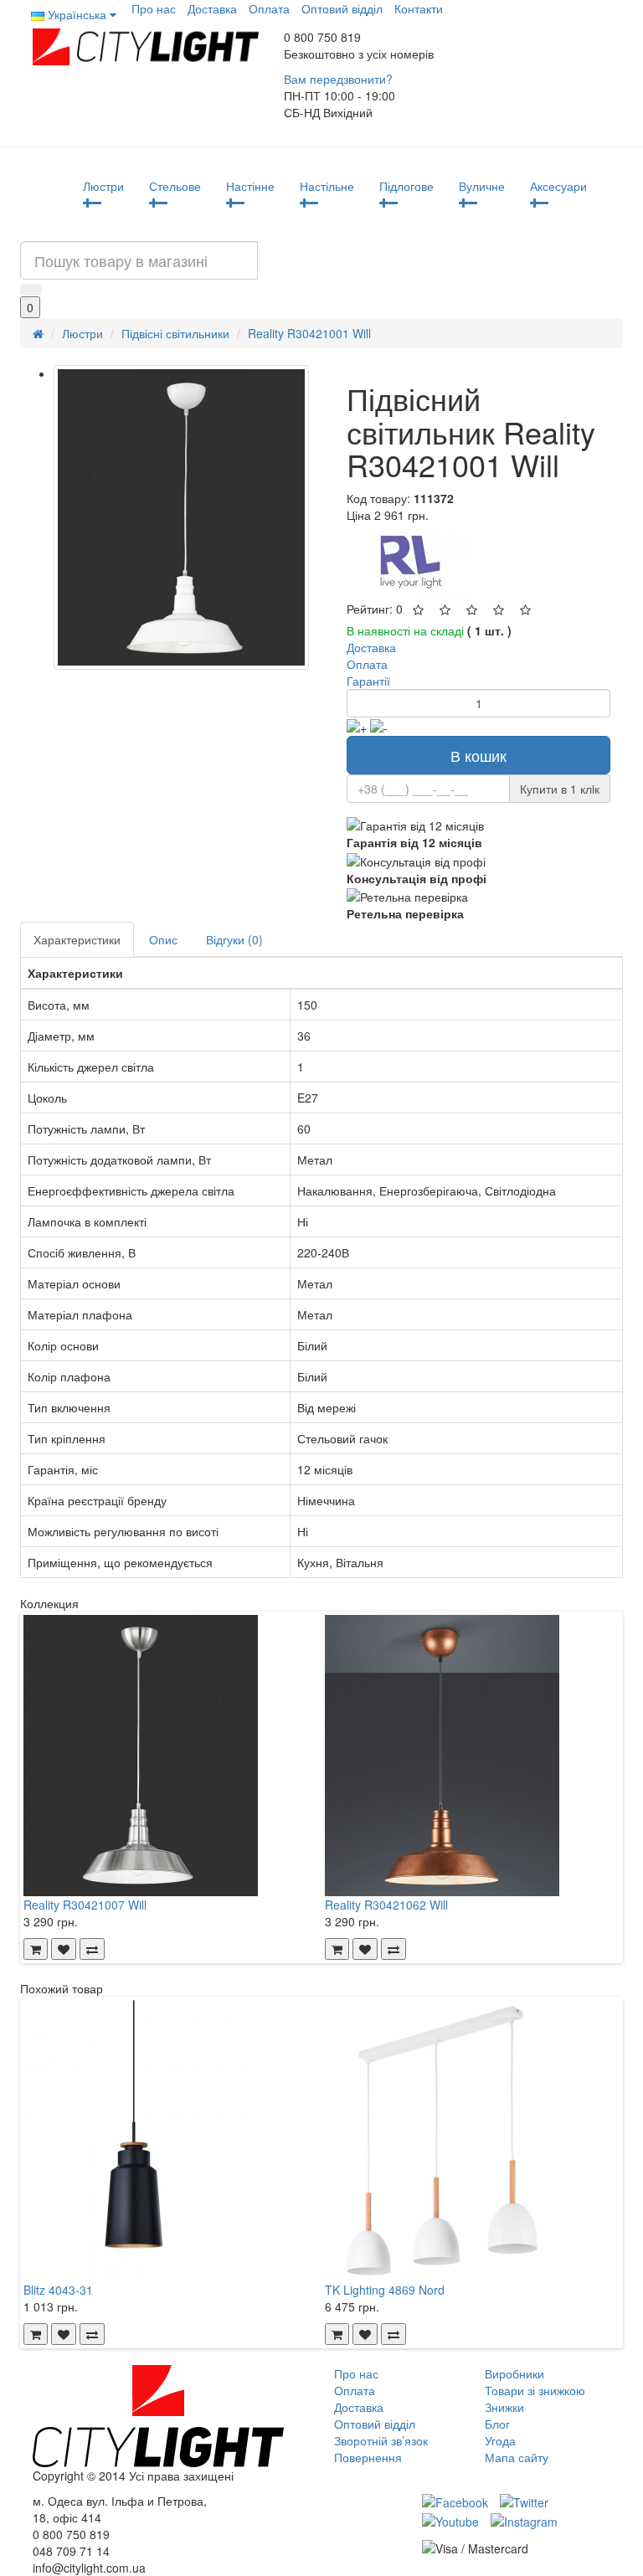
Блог (497, 2424)
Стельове (175, 186)
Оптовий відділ (342, 8)
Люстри (103, 186)
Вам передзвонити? (338, 79)
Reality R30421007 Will (85, 1905)
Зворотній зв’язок (381, 2440)
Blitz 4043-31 (58, 2290)
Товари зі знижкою (535, 2390)
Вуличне (482, 186)
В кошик (478, 755)
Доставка (212, 8)
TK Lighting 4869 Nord (385, 2290)
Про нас (154, 8)
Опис (163, 939)
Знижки (504, 2407)
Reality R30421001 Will (309, 333)
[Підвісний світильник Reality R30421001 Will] (181, 517)
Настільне (327, 186)
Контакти (419, 8)
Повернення (368, 2457)
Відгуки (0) (234, 939)
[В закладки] (64, 1949)
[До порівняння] (92, 1949)
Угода (500, 2440)
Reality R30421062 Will (386, 1905)
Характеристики (77, 939)
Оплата (269, 8)
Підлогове (406, 186)
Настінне (250, 186)
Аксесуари (558, 186)
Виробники (514, 2373)
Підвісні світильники (175, 333)
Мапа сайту (517, 2457)
